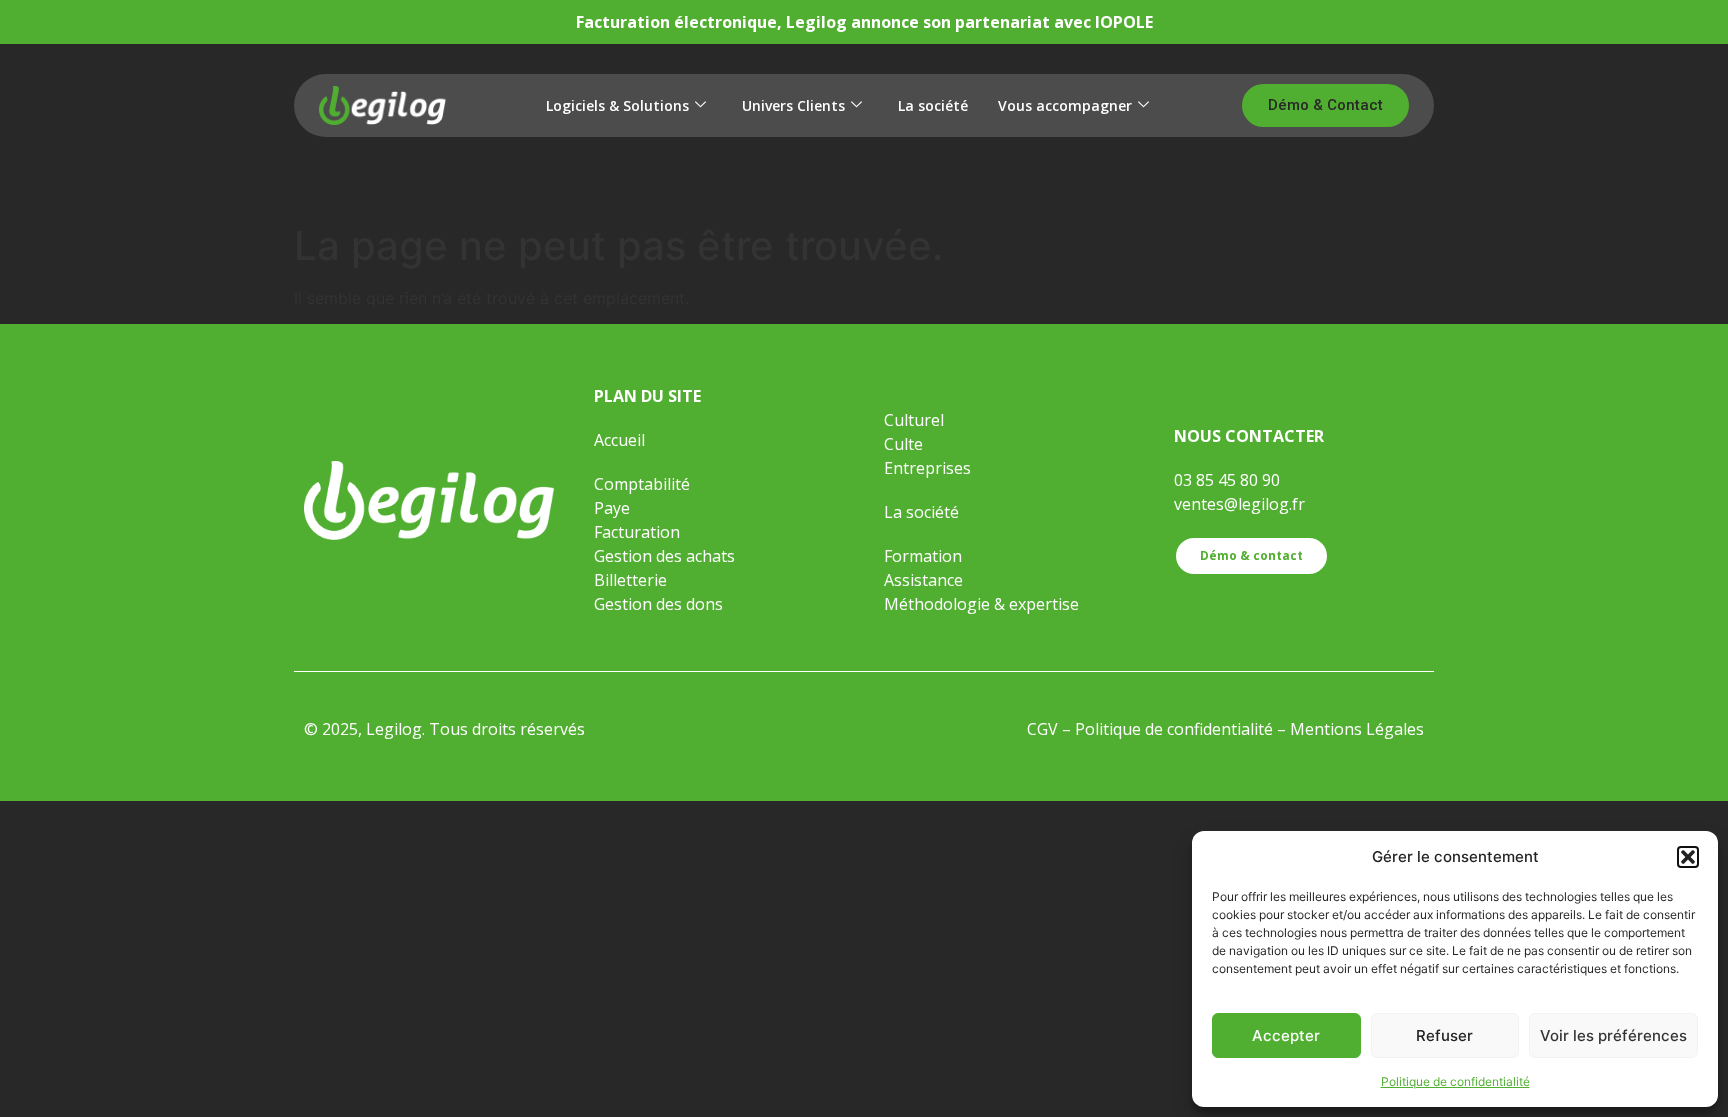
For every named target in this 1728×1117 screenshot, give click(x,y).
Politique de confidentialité (1455, 1081)
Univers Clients (793, 105)
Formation (925, 556)
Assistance (923, 580)
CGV (1042, 729)
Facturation (637, 532)
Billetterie (630, 580)
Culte (903, 444)
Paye (612, 508)
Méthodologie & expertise (981, 604)
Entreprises (927, 468)
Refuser (1444, 1035)
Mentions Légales (1357, 729)
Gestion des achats (664, 556)
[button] (1688, 857)
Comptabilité (642, 484)
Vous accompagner (1065, 105)
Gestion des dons (658, 604)
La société (933, 105)
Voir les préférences (1613, 1035)
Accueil (619, 440)
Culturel (914, 420)
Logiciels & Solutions (617, 105)
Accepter (1286, 1035)
